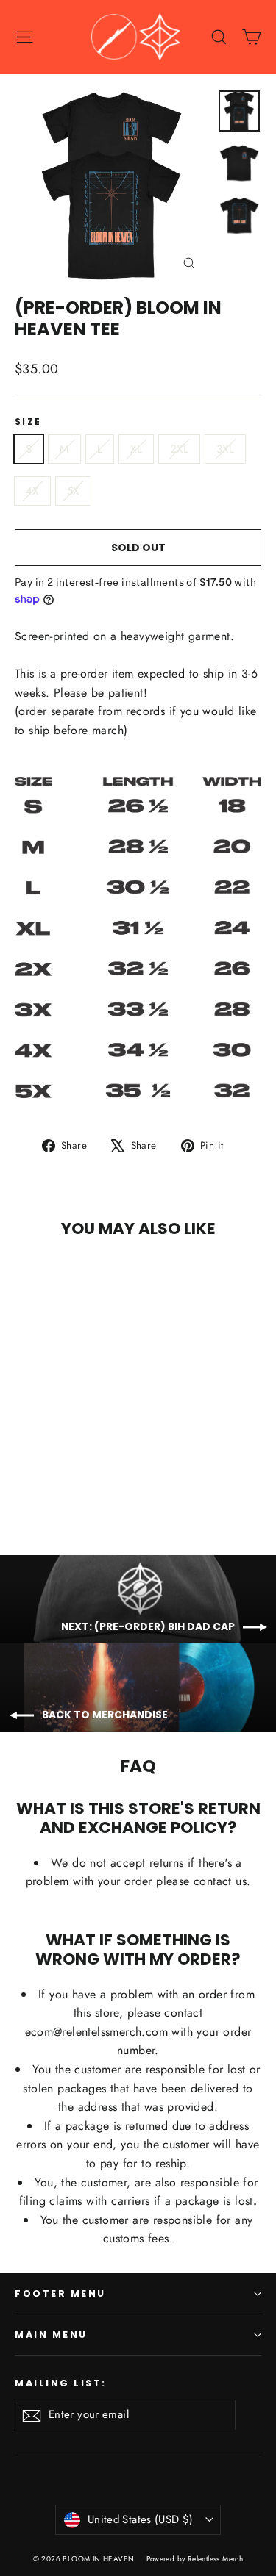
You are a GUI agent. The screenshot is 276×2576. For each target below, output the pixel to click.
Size (28, 422)
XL (136, 449)
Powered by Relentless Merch (195, 2559)
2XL (179, 449)
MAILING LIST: (61, 2383)
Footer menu (60, 2293)
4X (32, 491)
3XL (225, 449)
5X (73, 491)
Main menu (51, 2335)
